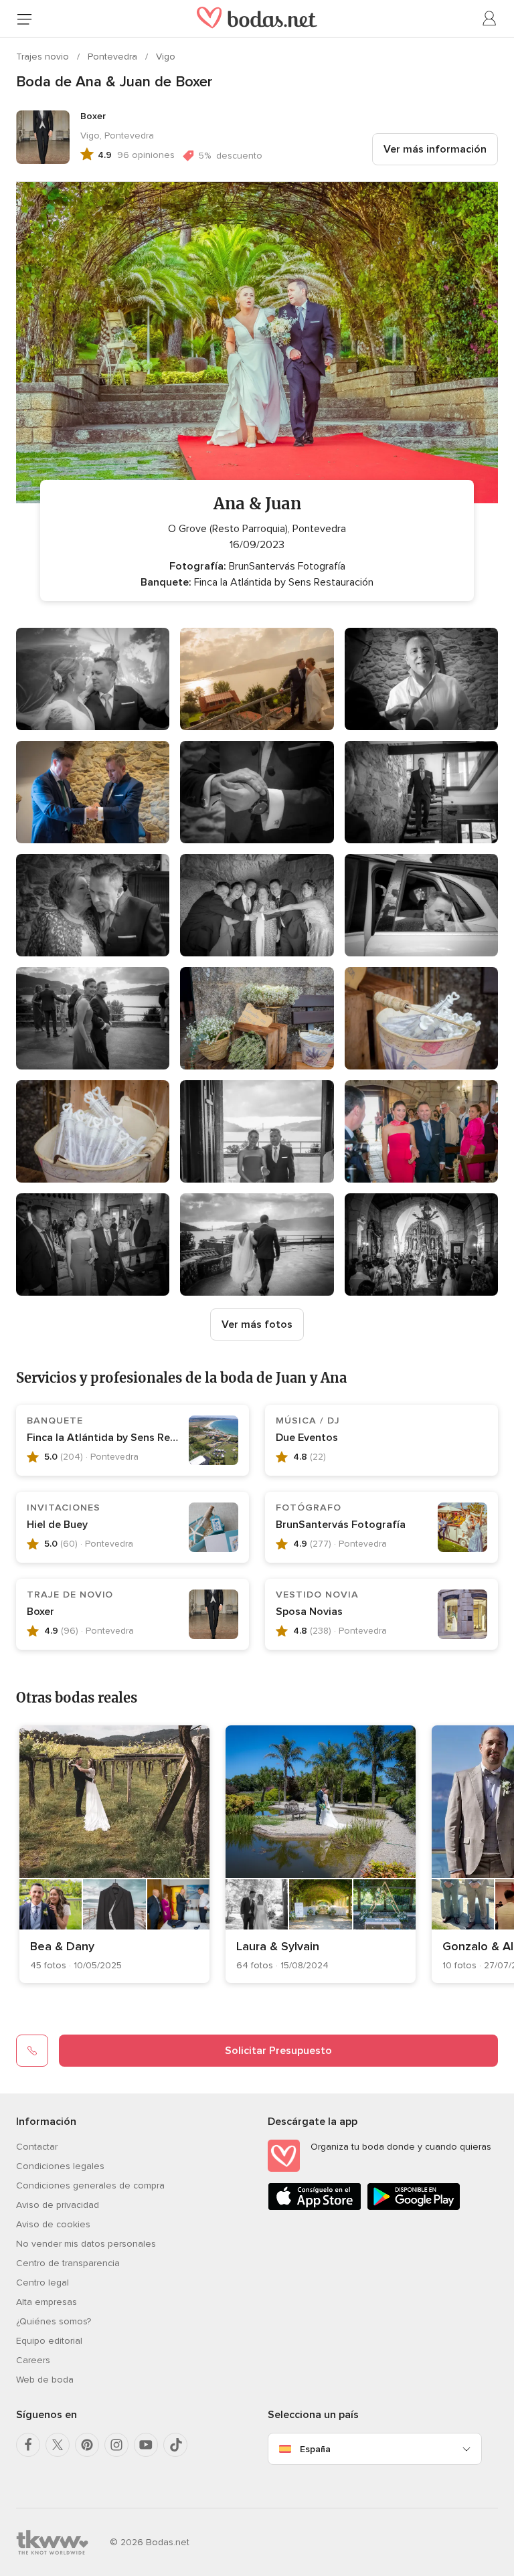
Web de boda (45, 2380)
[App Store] (315, 2208)
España (315, 2449)
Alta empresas (47, 2302)
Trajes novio (44, 57)
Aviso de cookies (53, 2224)
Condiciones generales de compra (90, 2185)
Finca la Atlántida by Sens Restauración (125, 1438)
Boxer (40, 1612)
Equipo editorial (49, 2341)
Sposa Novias (309, 1612)
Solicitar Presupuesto (278, 2051)
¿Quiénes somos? (54, 2321)
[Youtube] (146, 2445)
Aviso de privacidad (58, 2205)
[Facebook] (28, 2445)
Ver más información (435, 149)
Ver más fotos (257, 1324)
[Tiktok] (175, 2445)
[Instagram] (116, 2445)
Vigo (166, 57)
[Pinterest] (87, 2445)
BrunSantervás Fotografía (341, 1525)
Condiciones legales (60, 2166)
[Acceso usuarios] (490, 19)
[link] (114, 1854)
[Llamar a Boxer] (32, 2051)
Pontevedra (114, 57)
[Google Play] (414, 2208)
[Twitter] (58, 2445)
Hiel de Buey (57, 1525)
